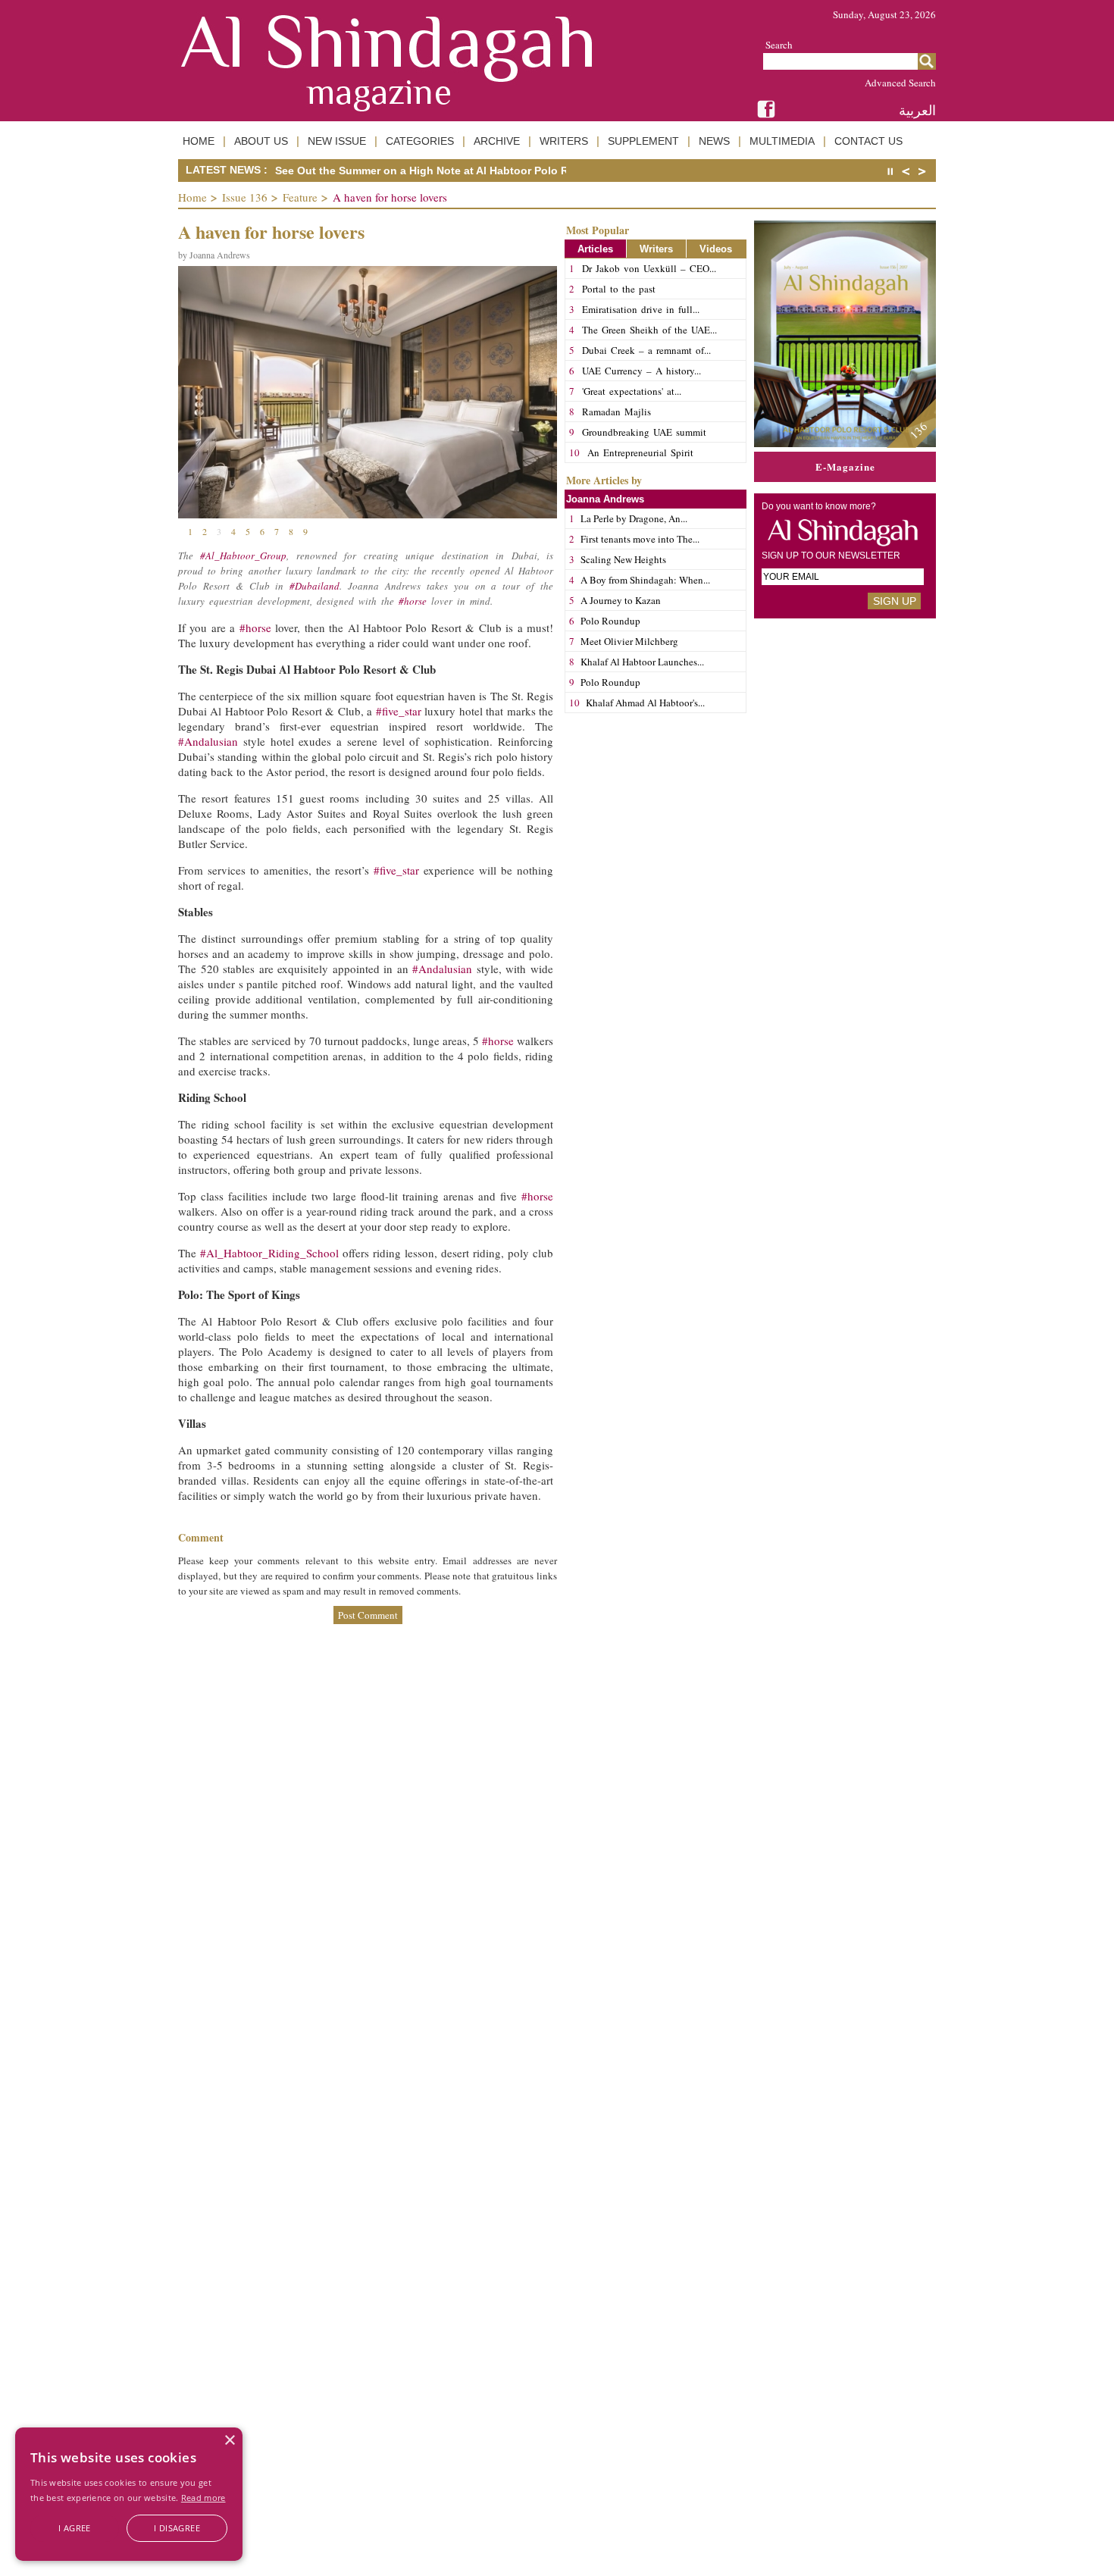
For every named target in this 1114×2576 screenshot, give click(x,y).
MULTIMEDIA (782, 141)
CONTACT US (868, 141)
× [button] (229, 2441)
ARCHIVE (497, 141)
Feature (300, 197)
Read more (203, 2498)
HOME (199, 141)
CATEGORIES (420, 141)
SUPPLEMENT (643, 141)
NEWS (714, 141)
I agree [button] (75, 2528)
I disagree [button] (177, 2528)
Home (192, 197)
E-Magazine (845, 466)
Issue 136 (245, 197)
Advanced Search (900, 83)
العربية (917, 110)
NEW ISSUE (337, 141)
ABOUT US (261, 141)
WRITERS (564, 141)
